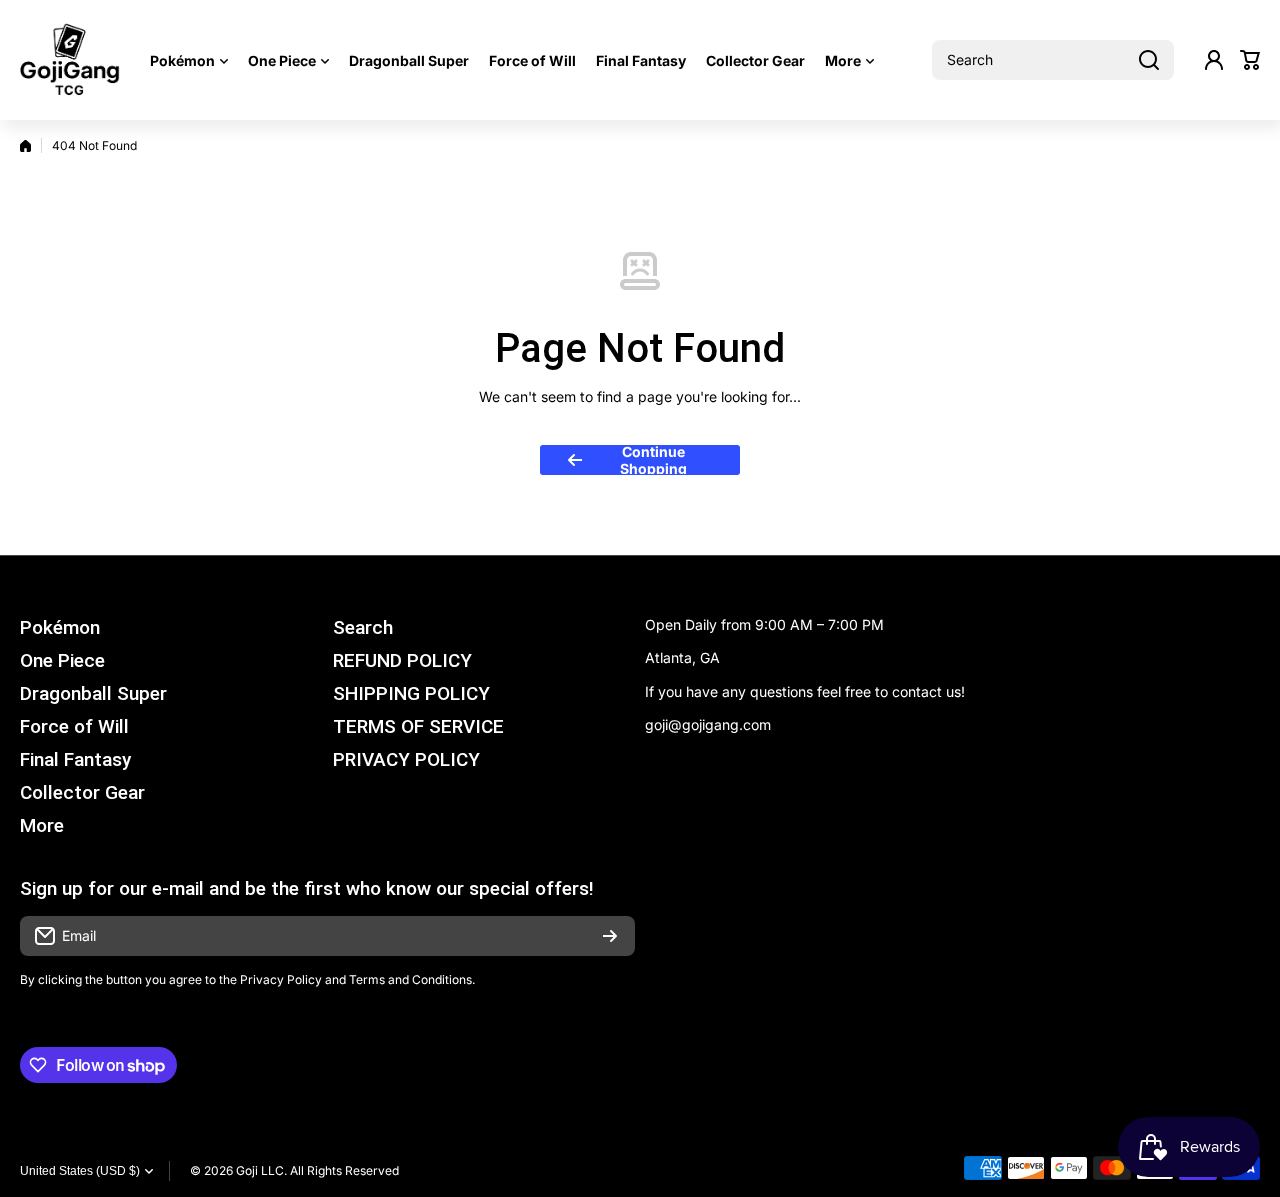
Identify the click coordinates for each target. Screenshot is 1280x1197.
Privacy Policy (281, 979)
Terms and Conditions (410, 979)
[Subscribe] (610, 936)
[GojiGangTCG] (70, 60)
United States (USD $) (80, 1171)
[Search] (1149, 60)
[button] (1250, 60)
